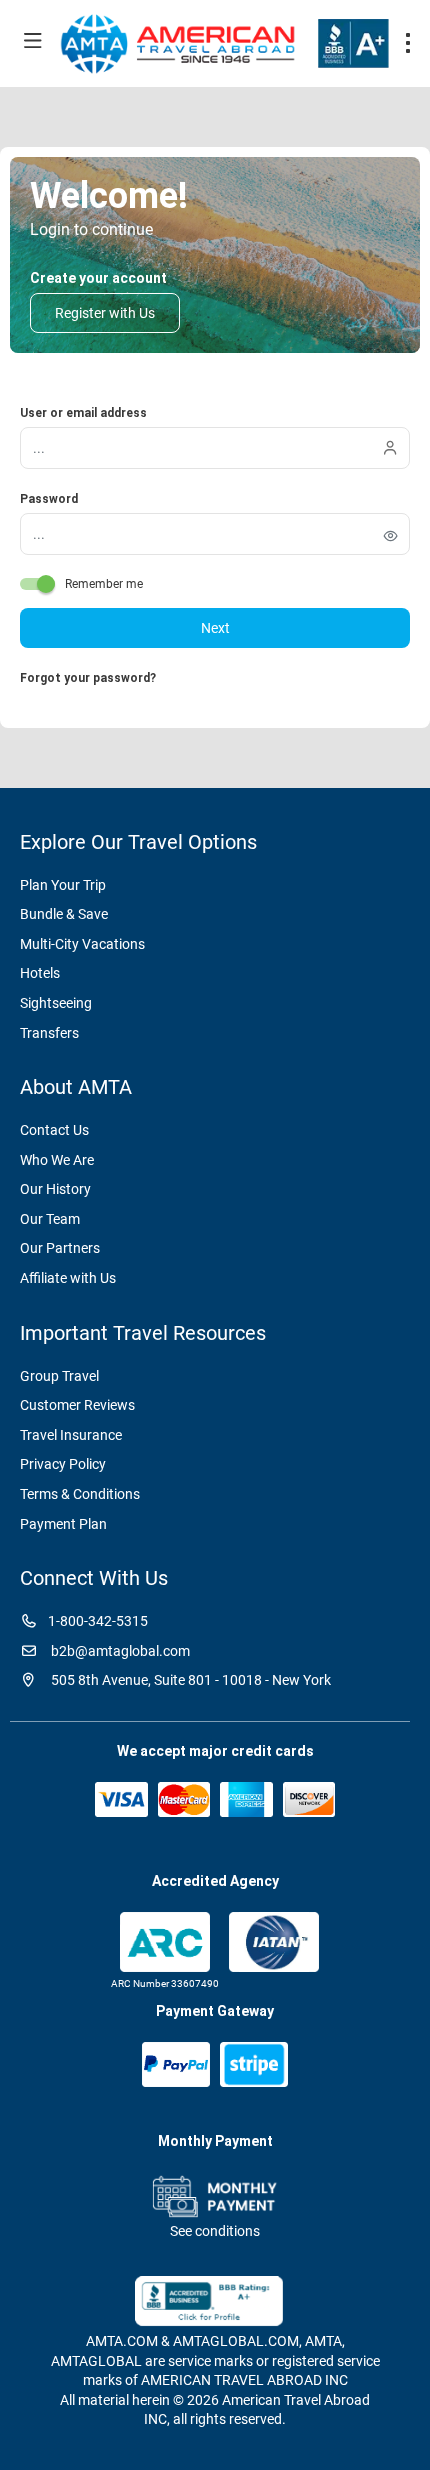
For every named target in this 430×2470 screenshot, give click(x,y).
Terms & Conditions (80, 1494)
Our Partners (60, 1248)
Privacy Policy (63, 1464)
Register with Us (105, 313)
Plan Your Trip (63, 885)
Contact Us (54, 1130)
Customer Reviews (77, 1405)
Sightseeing (56, 1003)
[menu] (408, 43)
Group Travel (59, 1376)
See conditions (215, 2231)
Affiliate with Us (68, 1278)
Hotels (40, 973)
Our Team (50, 1219)
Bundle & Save (64, 914)
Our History (55, 1189)
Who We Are (57, 1160)
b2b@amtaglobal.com (119, 1651)
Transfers (49, 1033)
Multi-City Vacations (82, 944)
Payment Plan (63, 1524)
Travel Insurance (71, 1435)
